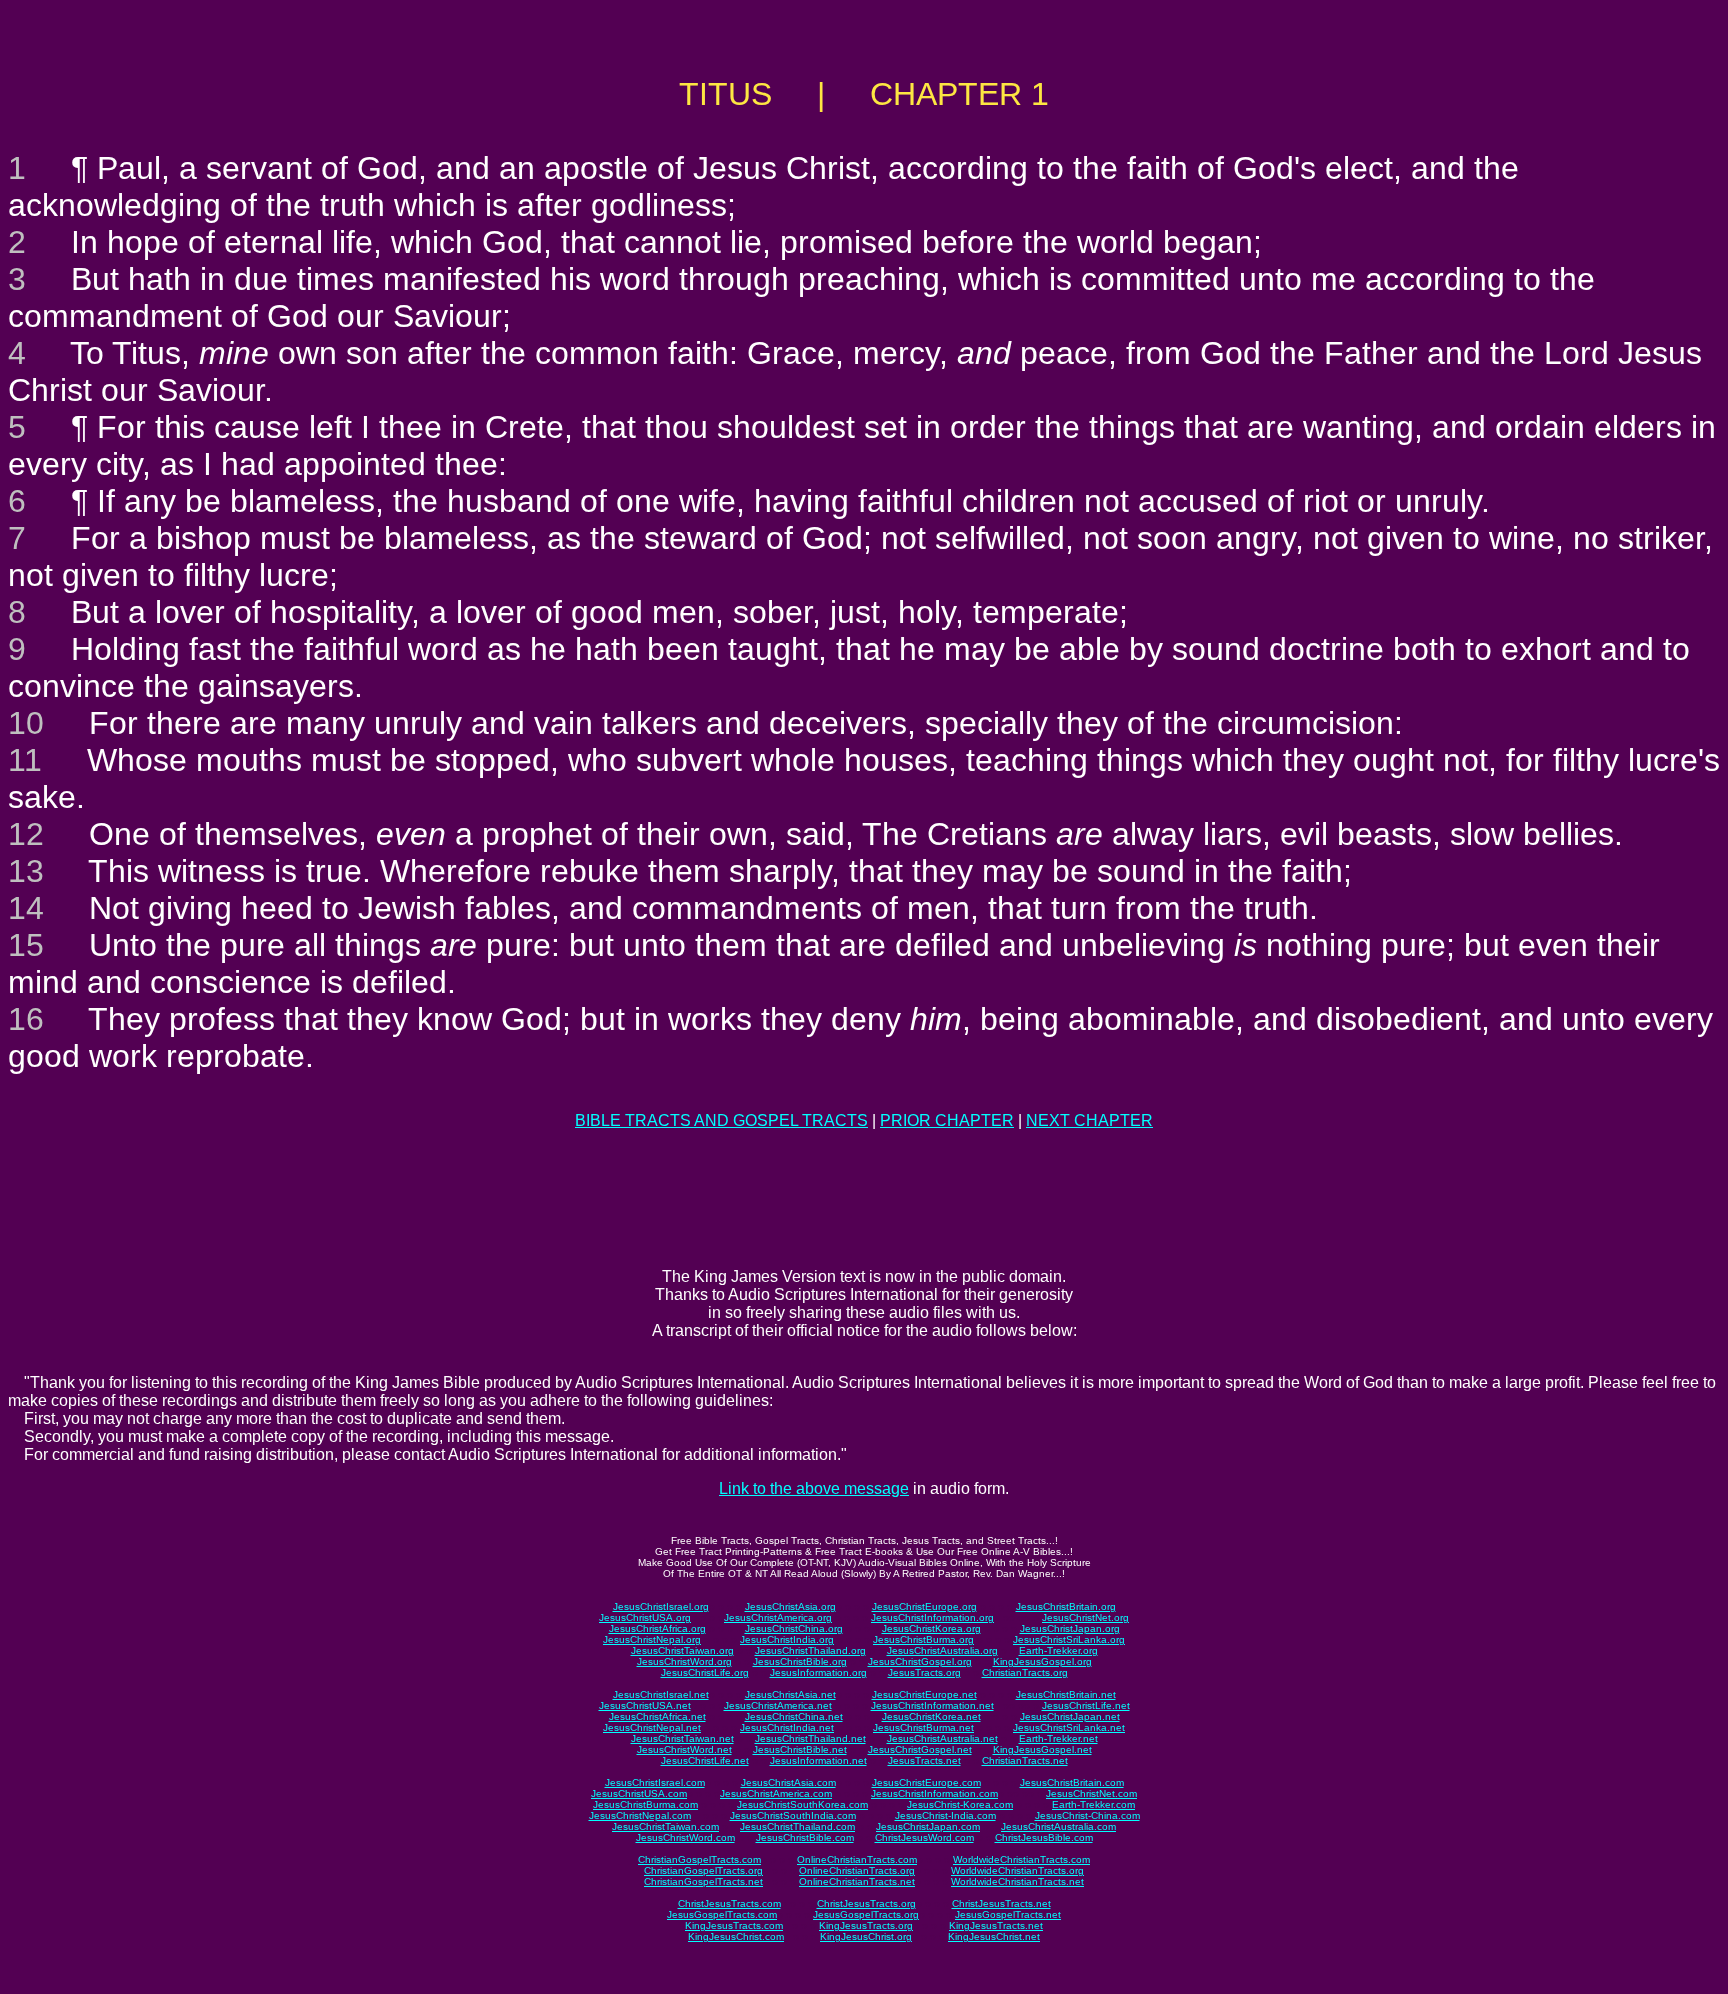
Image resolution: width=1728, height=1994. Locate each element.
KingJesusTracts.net (996, 1925)
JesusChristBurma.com (645, 1804)
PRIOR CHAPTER (947, 1120)
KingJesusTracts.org (866, 1925)
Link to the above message (814, 1488)
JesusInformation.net (818, 1760)
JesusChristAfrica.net (657, 1716)
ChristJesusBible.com (1044, 1837)
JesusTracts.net (924, 1760)
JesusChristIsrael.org (661, 1606)
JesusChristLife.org (705, 1672)
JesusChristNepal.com (640, 1815)
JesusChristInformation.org (932, 1617)
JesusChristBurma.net (923, 1727)
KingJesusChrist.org (866, 1936)
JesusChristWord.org (684, 1661)
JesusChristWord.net (684, 1749)
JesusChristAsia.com (788, 1782)
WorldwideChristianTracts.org (1017, 1870)
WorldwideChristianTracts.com (1021, 1859)
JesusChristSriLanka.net (1069, 1727)
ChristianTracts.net (1025, 1760)
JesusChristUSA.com (639, 1793)
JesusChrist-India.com (945, 1815)
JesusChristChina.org (794, 1628)
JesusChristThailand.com (797, 1826)
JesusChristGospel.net (920, 1749)
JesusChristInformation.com (934, 1793)
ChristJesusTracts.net (1001, 1903)
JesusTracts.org (924, 1672)
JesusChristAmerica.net (778, 1705)
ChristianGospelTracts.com (699, 1859)
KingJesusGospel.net (1042, 1749)
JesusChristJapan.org (1070, 1628)
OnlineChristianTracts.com (857, 1859)
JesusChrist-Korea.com (960, 1804)
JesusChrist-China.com (1087, 1815)
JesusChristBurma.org (923, 1639)
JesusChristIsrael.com (655, 1782)
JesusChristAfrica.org (657, 1628)
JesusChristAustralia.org (942, 1650)
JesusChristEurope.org (924, 1606)
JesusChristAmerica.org (778, 1617)
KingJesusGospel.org (1042, 1661)
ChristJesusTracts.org (866, 1903)
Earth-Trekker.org (1058, 1650)
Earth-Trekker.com (1093, 1804)
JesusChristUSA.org (645, 1617)
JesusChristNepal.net (652, 1727)
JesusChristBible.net (800, 1749)
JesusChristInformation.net (932, 1705)
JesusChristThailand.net (810, 1738)
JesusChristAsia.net (790, 1694)
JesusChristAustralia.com (1058, 1826)
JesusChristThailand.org (810, 1650)
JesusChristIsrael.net (661, 1694)
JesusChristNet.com (1091, 1793)
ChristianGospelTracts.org (703, 1870)
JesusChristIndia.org (787, 1639)
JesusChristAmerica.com (776, 1793)
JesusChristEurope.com (926, 1782)
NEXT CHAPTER (1089, 1120)
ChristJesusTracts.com (729, 1903)
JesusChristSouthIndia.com (793, 1815)
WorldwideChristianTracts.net (1017, 1881)
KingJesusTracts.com (734, 1925)
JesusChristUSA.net (645, 1705)
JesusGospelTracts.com (722, 1914)
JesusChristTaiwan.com (665, 1826)
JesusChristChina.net (794, 1716)
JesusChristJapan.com (928, 1826)
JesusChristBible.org (800, 1661)
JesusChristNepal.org (652, 1639)
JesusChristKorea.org (931, 1628)
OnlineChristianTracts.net (857, 1881)
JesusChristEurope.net (924, 1694)
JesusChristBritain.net (1066, 1694)
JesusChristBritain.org (1066, 1606)
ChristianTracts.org (1025, 1672)
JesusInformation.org (818, 1672)
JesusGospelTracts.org (866, 1914)
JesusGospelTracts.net (1008, 1914)
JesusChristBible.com (805, 1837)
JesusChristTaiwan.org (682, 1650)
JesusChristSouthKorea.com (802, 1804)
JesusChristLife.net (1086, 1705)
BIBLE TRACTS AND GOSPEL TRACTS (721, 1120)
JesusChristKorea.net (931, 1716)
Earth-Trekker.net (1058, 1738)
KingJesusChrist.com (736, 1936)
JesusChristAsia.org (790, 1606)
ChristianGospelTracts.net (703, 1881)
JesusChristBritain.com (1072, 1782)
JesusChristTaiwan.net (682, 1738)
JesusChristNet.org (1085, 1617)
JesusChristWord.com (685, 1837)
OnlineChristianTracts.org (857, 1870)
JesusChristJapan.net (1070, 1716)
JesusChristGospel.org (920, 1661)
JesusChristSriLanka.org (1069, 1639)
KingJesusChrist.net (994, 1936)
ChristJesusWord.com (924, 1837)
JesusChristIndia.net (787, 1727)
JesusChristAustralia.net (942, 1738)
